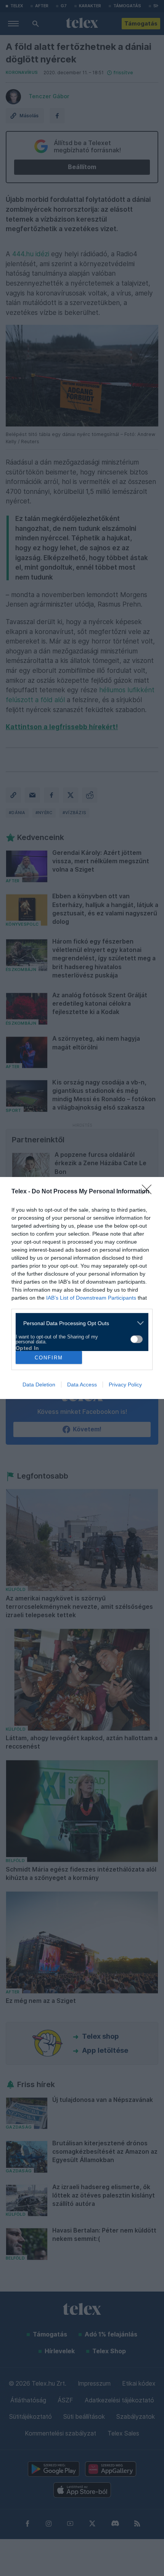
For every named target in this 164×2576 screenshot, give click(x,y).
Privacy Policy (125, 1385)
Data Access (82, 1385)
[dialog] (82, 1288)
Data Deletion (39, 1385)
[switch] (137, 1339)
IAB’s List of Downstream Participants (91, 1298)
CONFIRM (49, 1358)
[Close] (149, 1192)
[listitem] (79, 1323)
